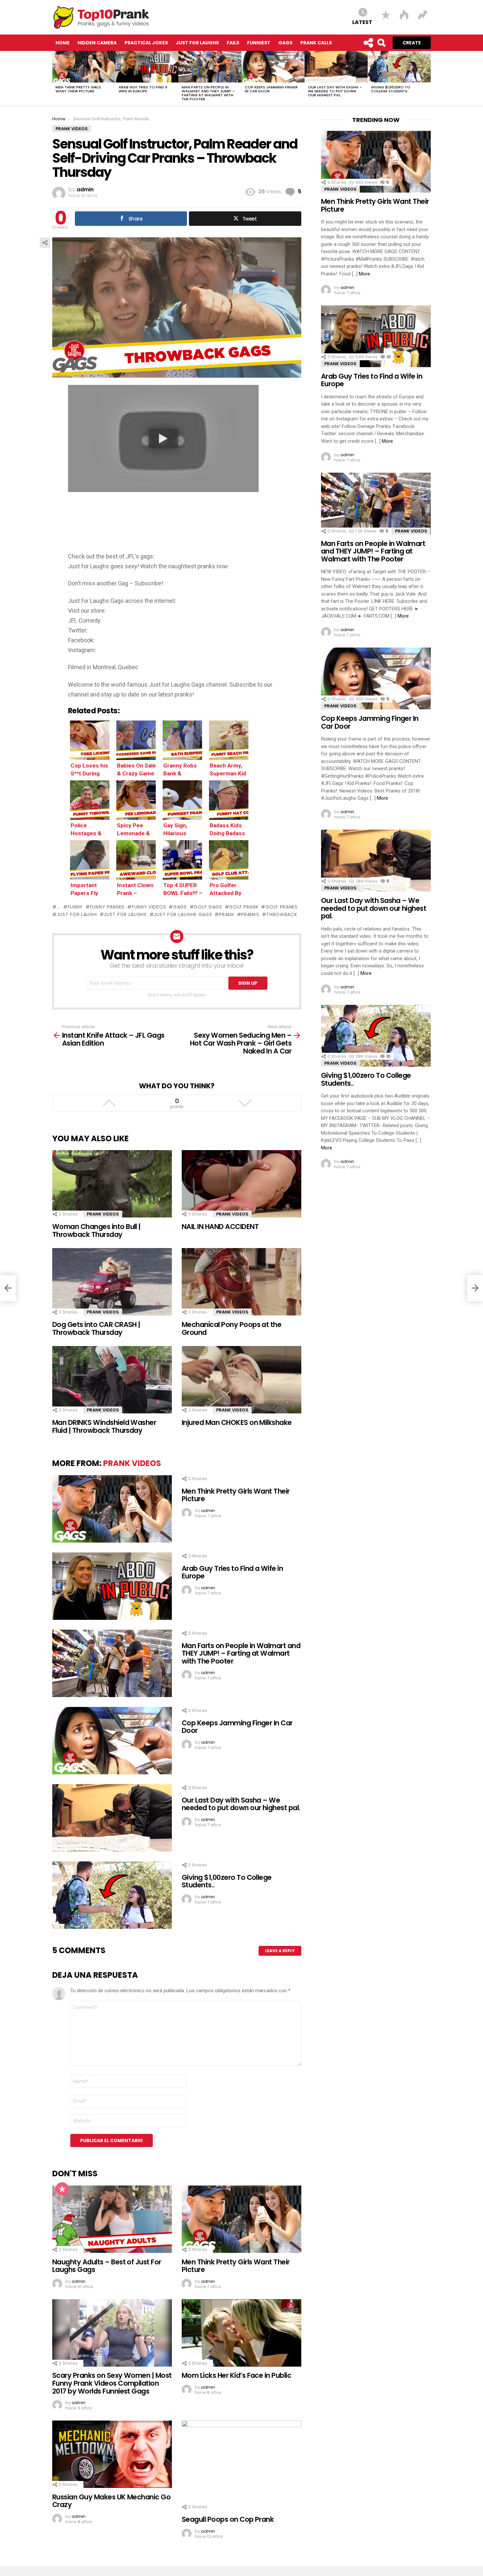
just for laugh (77, 914)
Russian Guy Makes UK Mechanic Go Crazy (111, 2501)
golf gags (208, 907)
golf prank (244, 907)
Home (63, 43)
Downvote (245, 1103)
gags (180, 907)
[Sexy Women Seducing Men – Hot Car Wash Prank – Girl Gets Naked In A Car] (475, 1288)
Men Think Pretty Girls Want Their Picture (78, 89)
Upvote (109, 1103)
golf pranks (281, 907)
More (364, 274)
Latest (362, 22)
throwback (282, 914)
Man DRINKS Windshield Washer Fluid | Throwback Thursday (104, 1426)
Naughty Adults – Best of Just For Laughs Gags (107, 2266)
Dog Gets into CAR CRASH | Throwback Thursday (96, 1328)
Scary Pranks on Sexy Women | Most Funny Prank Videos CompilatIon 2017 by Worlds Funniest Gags (112, 2383)
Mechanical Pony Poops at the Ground (231, 1328)
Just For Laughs (197, 43)
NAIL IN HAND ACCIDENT (220, 1227)
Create (412, 43)
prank (227, 914)
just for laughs (125, 914)
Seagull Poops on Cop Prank (228, 2519)
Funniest (259, 43)
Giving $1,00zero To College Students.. (391, 89)
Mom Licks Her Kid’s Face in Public (236, 2375)
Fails (233, 43)
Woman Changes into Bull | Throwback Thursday (96, 1230)
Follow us (368, 43)
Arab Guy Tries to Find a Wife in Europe (143, 89)
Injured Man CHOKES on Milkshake (237, 1422)
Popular (62, 2189)
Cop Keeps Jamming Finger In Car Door (271, 89)
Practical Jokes (146, 43)
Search (381, 43)
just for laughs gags (183, 914)
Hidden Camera (97, 43)
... (59, 907)
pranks (250, 914)
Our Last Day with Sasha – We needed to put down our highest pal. (335, 91)
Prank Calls (316, 43)
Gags (285, 43)
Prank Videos (103, 1214)
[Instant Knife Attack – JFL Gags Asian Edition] (8, 1288)
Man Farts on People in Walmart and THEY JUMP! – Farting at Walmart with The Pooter (208, 93)
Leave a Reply (280, 1951)
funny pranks (107, 907)
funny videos (149, 907)
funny (75, 907)
